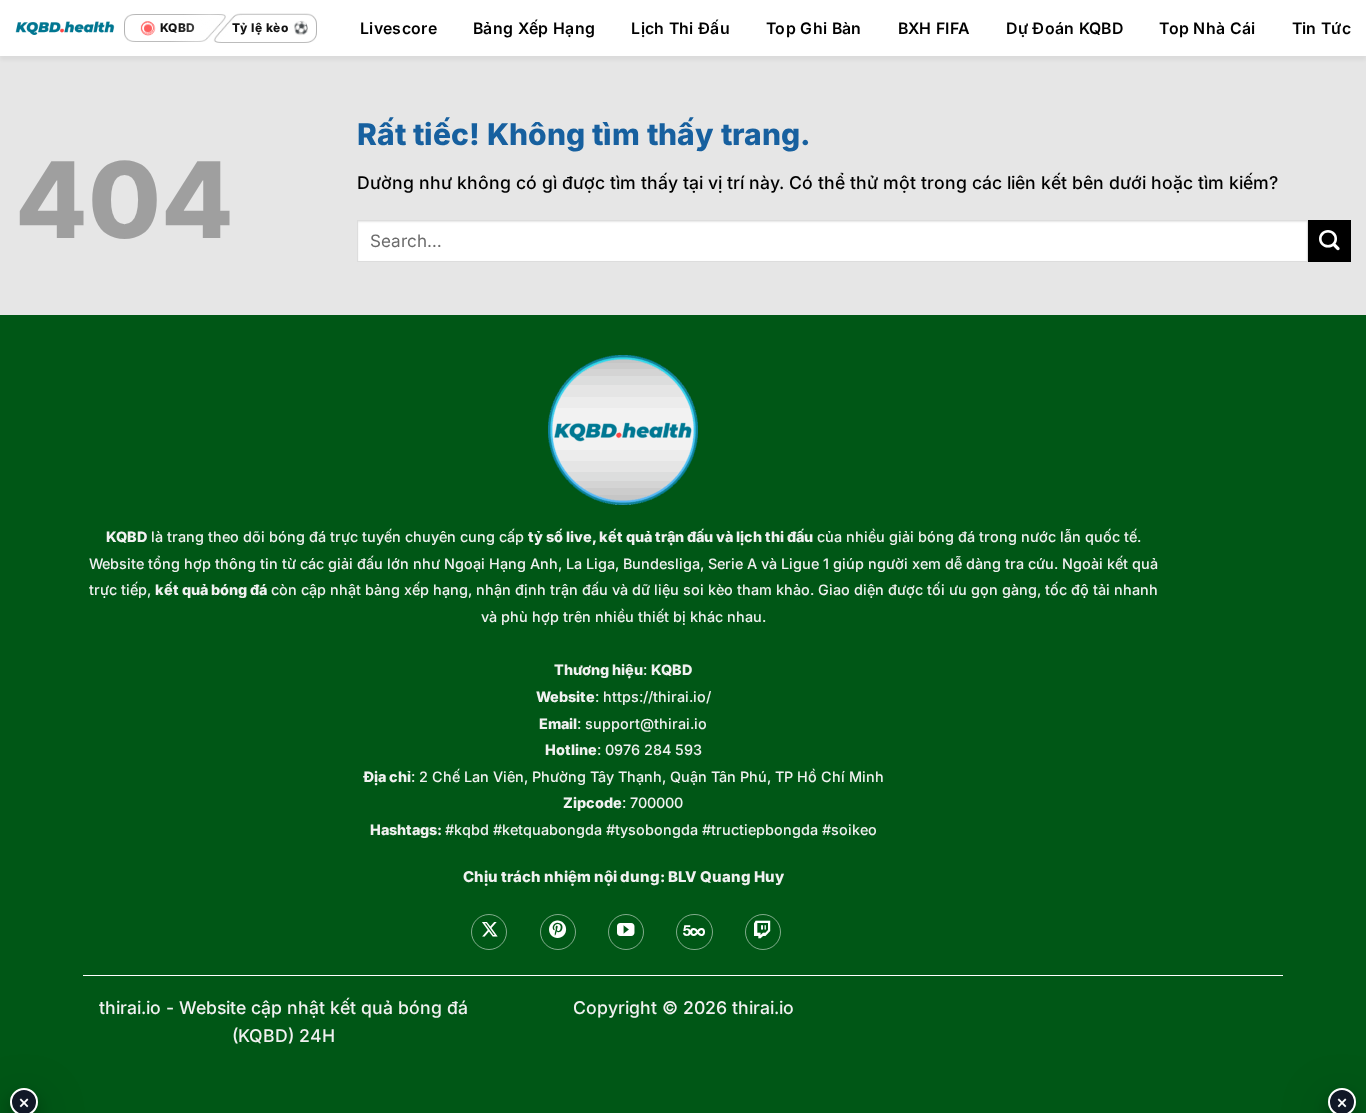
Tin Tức (1321, 29)
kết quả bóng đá (211, 589)
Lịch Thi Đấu (680, 29)
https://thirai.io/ (657, 696)
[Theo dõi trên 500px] (694, 932)
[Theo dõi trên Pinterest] (558, 932)
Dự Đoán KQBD (1064, 29)
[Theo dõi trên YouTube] (626, 932)
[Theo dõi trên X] (489, 932)
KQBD (126, 536)
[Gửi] (1329, 241)
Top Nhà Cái (1207, 29)
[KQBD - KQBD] (65, 27)
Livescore (398, 29)
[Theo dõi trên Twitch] (763, 932)
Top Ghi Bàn (814, 29)
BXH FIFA (934, 29)
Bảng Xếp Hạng (534, 29)
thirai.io (130, 1007)
